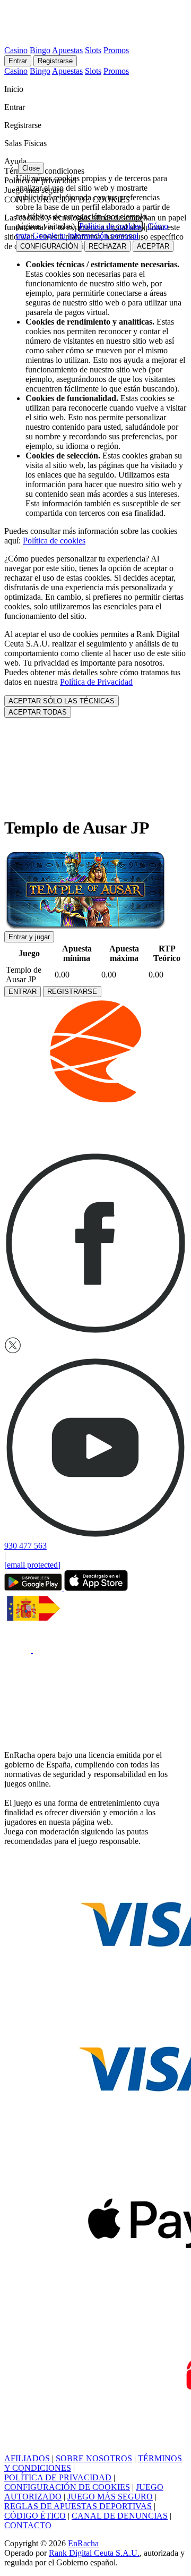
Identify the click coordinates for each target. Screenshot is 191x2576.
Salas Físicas (27, 143)
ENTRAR (23, 992)
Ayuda (16, 161)
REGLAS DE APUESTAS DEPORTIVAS (78, 2506)
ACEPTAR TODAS (38, 712)
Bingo (40, 50)
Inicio (15, 89)
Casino (16, 50)
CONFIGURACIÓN (49, 246)
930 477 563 (25, 1546)
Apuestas (67, 50)
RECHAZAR (107, 246)
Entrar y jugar (29, 937)
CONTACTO (28, 2525)
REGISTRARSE (72, 992)
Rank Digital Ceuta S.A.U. (94, 2553)
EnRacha (83, 2543)
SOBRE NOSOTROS (94, 2458)
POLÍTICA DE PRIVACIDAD (58, 2477)
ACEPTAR (153, 246)
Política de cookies (54, 541)
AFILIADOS (27, 2458)
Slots (93, 50)
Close (31, 168)
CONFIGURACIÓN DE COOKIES (67, 2487)
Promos (116, 50)
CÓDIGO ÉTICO (35, 2516)
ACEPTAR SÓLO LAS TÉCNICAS (62, 701)
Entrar (18, 61)
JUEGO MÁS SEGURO (110, 2497)
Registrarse (55, 61)
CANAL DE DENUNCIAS (120, 2516)
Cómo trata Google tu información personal (92, 231)
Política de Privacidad (96, 682)
